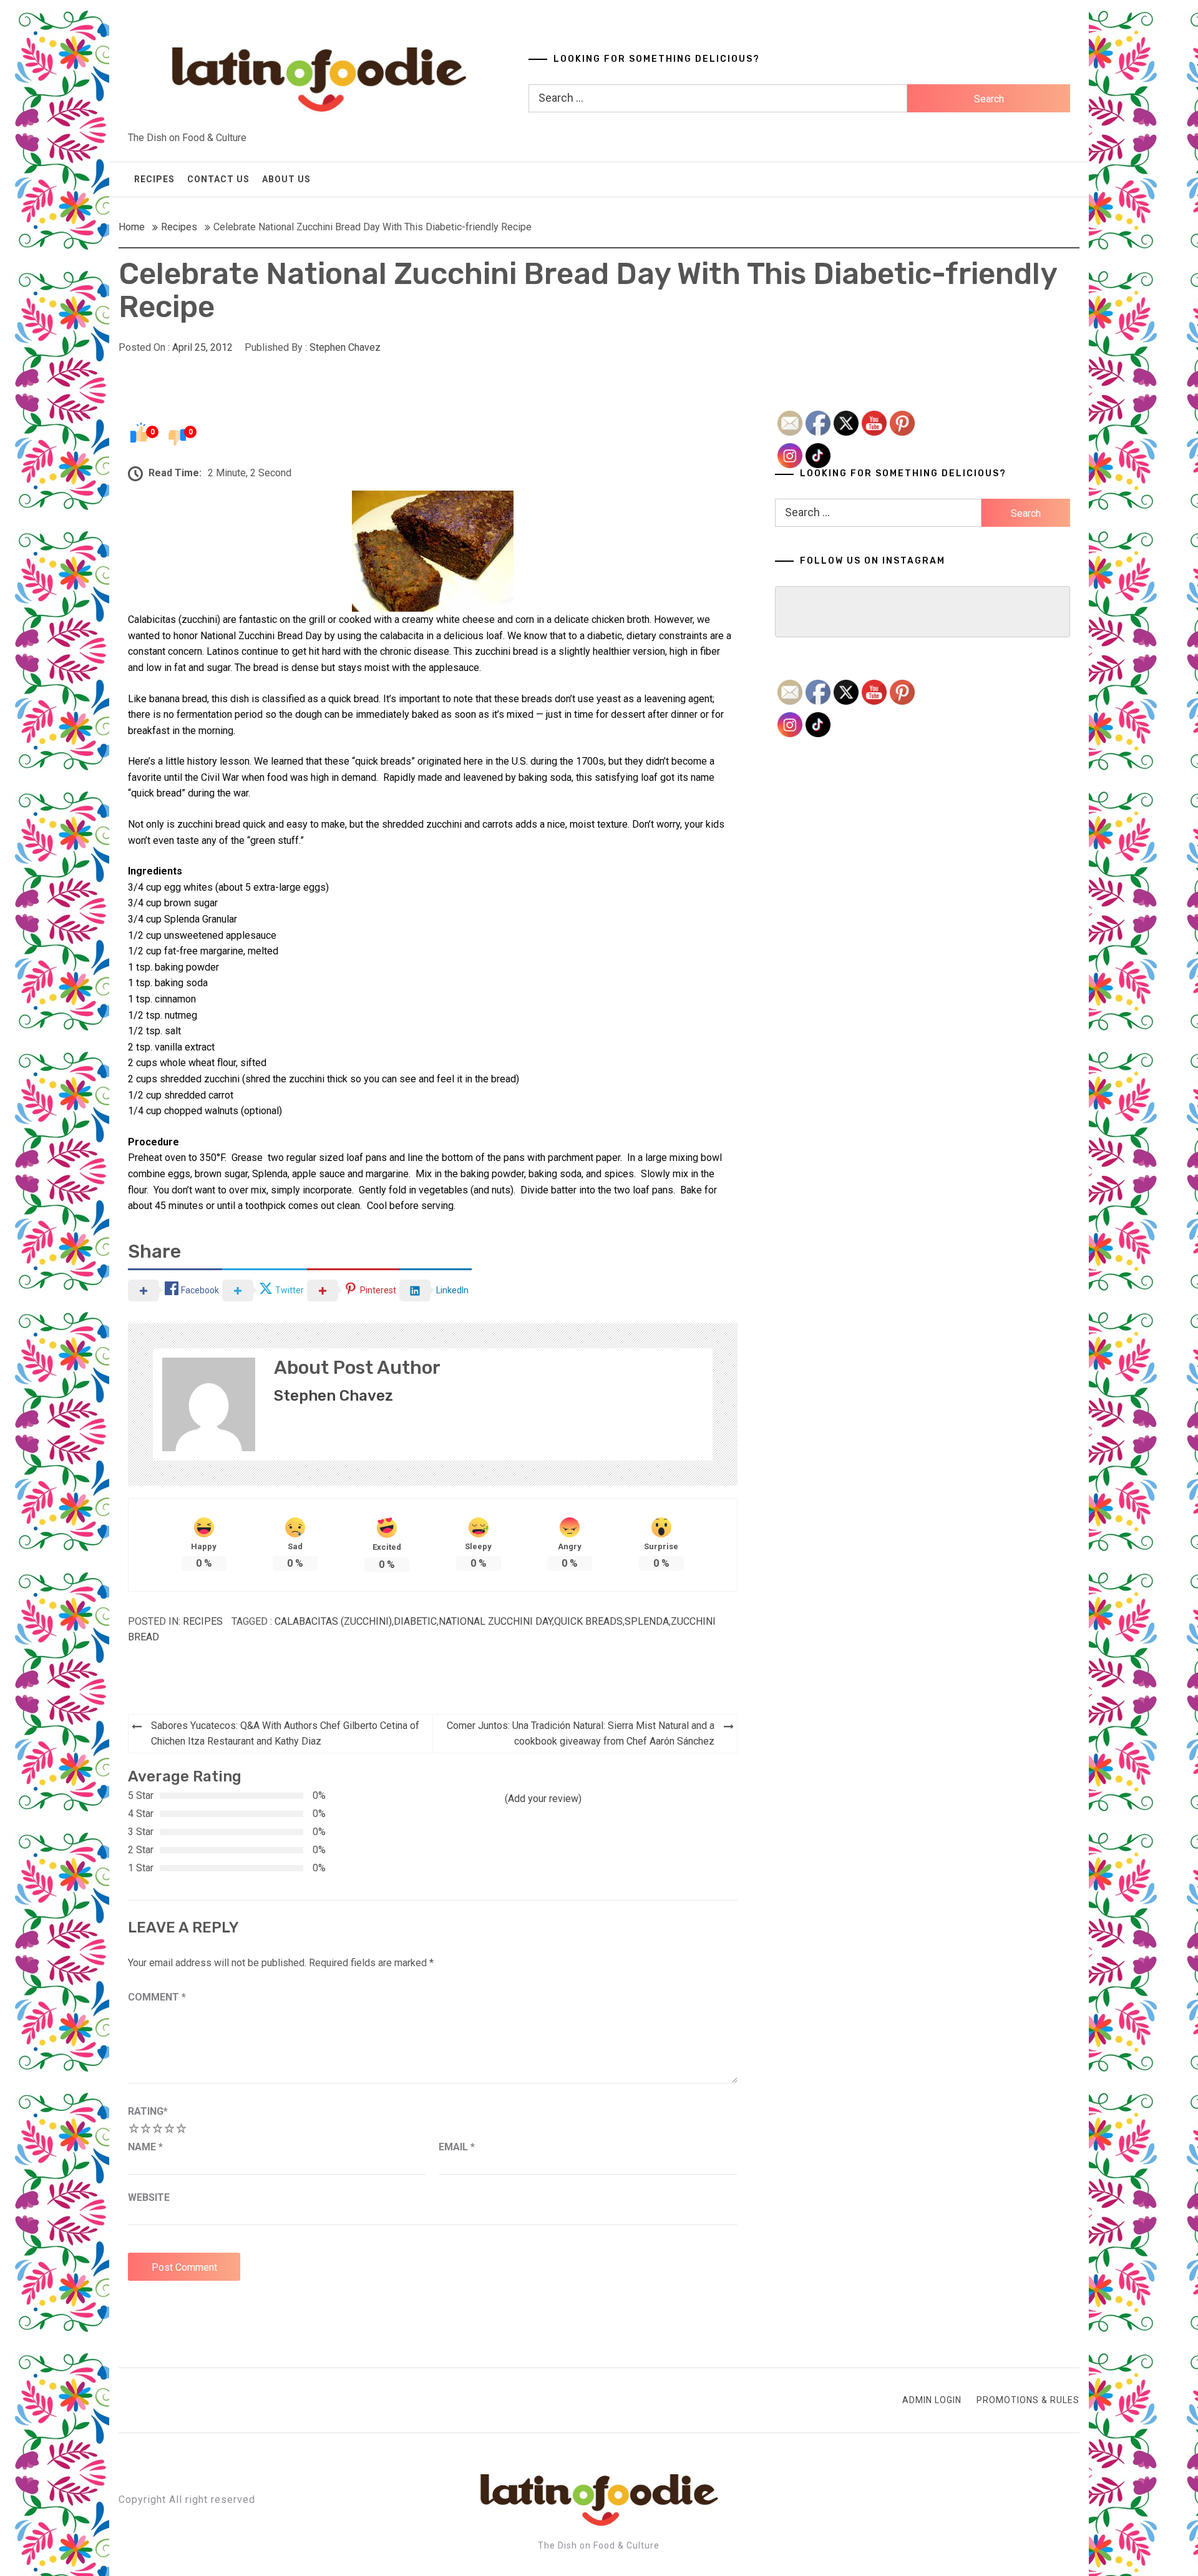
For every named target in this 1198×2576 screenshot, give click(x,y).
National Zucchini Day (495, 1621)
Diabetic (415, 1621)
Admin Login (932, 2400)
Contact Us (218, 179)
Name (145, 2147)
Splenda (647, 1621)
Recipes (154, 179)
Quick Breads (588, 1621)
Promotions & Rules (1028, 2400)
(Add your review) (543, 1799)
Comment (157, 1997)
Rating (148, 2111)
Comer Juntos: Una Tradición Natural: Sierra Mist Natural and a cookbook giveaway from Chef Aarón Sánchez (581, 1734)
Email (457, 2147)
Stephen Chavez (345, 347)
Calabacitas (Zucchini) (333, 1621)
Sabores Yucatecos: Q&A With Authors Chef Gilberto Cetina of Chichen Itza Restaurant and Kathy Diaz (285, 1734)
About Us (286, 179)
